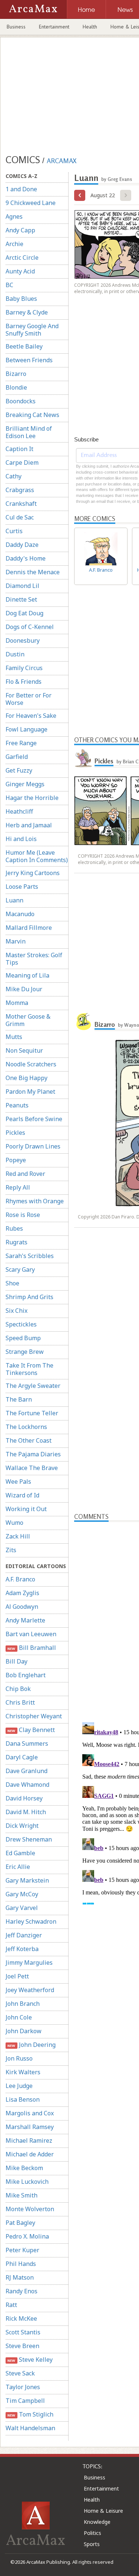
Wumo (14, 1523)
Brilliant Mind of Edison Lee (29, 432)
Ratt (11, 2305)
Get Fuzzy (19, 770)
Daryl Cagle (22, 1757)
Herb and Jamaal (29, 825)
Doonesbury (23, 640)
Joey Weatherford (30, 1990)
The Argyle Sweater (33, 1386)
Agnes (14, 216)
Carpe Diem (22, 463)
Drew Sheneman (29, 1839)
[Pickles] (83, 758)
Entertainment (54, 27)
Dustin (15, 654)
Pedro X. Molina (27, 2236)
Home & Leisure (103, 2511)
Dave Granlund (27, 1771)
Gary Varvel (22, 1908)
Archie (14, 244)
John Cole (19, 2017)
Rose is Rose (23, 1215)
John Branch (23, 2004)
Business (16, 27)
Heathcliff (19, 811)
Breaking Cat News (32, 415)
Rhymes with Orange (35, 1201)
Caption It (19, 449)
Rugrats (16, 1242)
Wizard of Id (22, 1495)
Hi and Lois (21, 839)
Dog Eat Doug (24, 613)
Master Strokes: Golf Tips (34, 959)
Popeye (16, 1160)
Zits (11, 1550)
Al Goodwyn (22, 1607)
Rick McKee (21, 2318)
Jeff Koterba (22, 1949)
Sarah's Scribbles (30, 1256)
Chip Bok (18, 1689)
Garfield (17, 757)
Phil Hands (21, 2264)
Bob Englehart (26, 1675)
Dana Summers (27, 1743)
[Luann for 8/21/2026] (80, 195)
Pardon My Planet (30, 1092)
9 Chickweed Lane (31, 203)
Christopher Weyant (34, 1716)
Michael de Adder (30, 2154)
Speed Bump (23, 1338)
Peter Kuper (22, 2250)
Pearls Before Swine (34, 1119)
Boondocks (21, 401)
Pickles (15, 1133)
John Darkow (24, 2031)
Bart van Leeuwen (31, 1634)
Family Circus (24, 668)
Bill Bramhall (32, 1648)
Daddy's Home (26, 558)
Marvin (16, 941)
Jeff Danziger (24, 1935)
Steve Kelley (30, 2360)
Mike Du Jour (24, 989)
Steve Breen (22, 2346)
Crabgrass (20, 490)
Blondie (16, 387)
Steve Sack (20, 2373)
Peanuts (17, 1105)
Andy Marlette (25, 1620)
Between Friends (29, 360)
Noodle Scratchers (31, 1064)
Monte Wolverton (30, 2209)
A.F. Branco (20, 1579)
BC (9, 285)
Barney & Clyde (27, 312)
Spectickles (21, 1324)
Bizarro (16, 374)
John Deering (31, 2045)
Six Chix (16, 1311)
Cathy (14, 476)
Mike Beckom (24, 2168)
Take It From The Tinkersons (29, 1369)
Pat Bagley (20, 2223)
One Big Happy (27, 1078)
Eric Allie (18, 1867)
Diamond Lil (22, 586)
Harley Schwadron (31, 1921)
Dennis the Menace (33, 572)
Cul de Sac (20, 517)
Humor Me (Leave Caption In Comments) (37, 856)
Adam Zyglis (22, 1593)
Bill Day (16, 1661)
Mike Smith (21, 2195)
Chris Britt (20, 1702)
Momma (17, 1003)
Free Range (21, 743)
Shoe (12, 1283)
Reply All (18, 1187)
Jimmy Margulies (29, 1963)
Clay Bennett (31, 1730)
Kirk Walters (23, 2072)
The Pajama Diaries (33, 1454)
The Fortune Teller (32, 1413)
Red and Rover (25, 1174)
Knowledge (97, 2522)
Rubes (14, 1228)
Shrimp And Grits (29, 1297)
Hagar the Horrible (32, 798)
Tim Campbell (25, 2401)
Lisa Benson (23, 2099)
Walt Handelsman (30, 2428)
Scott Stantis (23, 2332)
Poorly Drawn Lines (33, 1146)
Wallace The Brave (32, 1468)
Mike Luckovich (27, 2182)
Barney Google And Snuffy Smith (32, 330)
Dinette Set (21, 599)
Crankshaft (21, 504)
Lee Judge (19, 2086)
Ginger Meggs (25, 784)
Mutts (14, 1037)
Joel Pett (17, 1976)
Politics (92, 2533)
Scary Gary (20, 1269)
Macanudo (20, 914)
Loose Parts (22, 887)
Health (90, 27)
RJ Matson (20, 2277)
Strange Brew (25, 1352)
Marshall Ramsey (30, 2127)
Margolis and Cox (30, 2113)
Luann (14, 900)
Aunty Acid (20, 271)
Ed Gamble (20, 1853)
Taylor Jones (23, 2387)
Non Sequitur (24, 1050)
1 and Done (21, 189)
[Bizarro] (83, 1022)
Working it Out (26, 1509)
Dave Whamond (27, 1785)
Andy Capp (20, 230)
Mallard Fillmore (29, 928)
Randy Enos (21, 2291)
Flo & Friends (24, 682)
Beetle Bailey (24, 346)
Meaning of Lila (27, 975)
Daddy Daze (22, 545)
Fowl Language (27, 729)
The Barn (19, 1399)
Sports (92, 2544)
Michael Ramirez (29, 2140)
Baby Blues (21, 299)
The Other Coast (29, 1440)
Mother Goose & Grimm (28, 1020)
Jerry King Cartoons (33, 873)
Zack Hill (18, 1536)
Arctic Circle (22, 258)
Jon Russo (19, 2058)
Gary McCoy (22, 1894)
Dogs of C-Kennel (30, 627)
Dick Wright (22, 1826)
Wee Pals (18, 1482)
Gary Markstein (27, 1880)
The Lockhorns (26, 1427)
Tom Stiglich (30, 2414)
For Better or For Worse (29, 699)
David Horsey (24, 1798)
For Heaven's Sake (31, 716)
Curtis (14, 531)
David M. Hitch (26, 1812)
